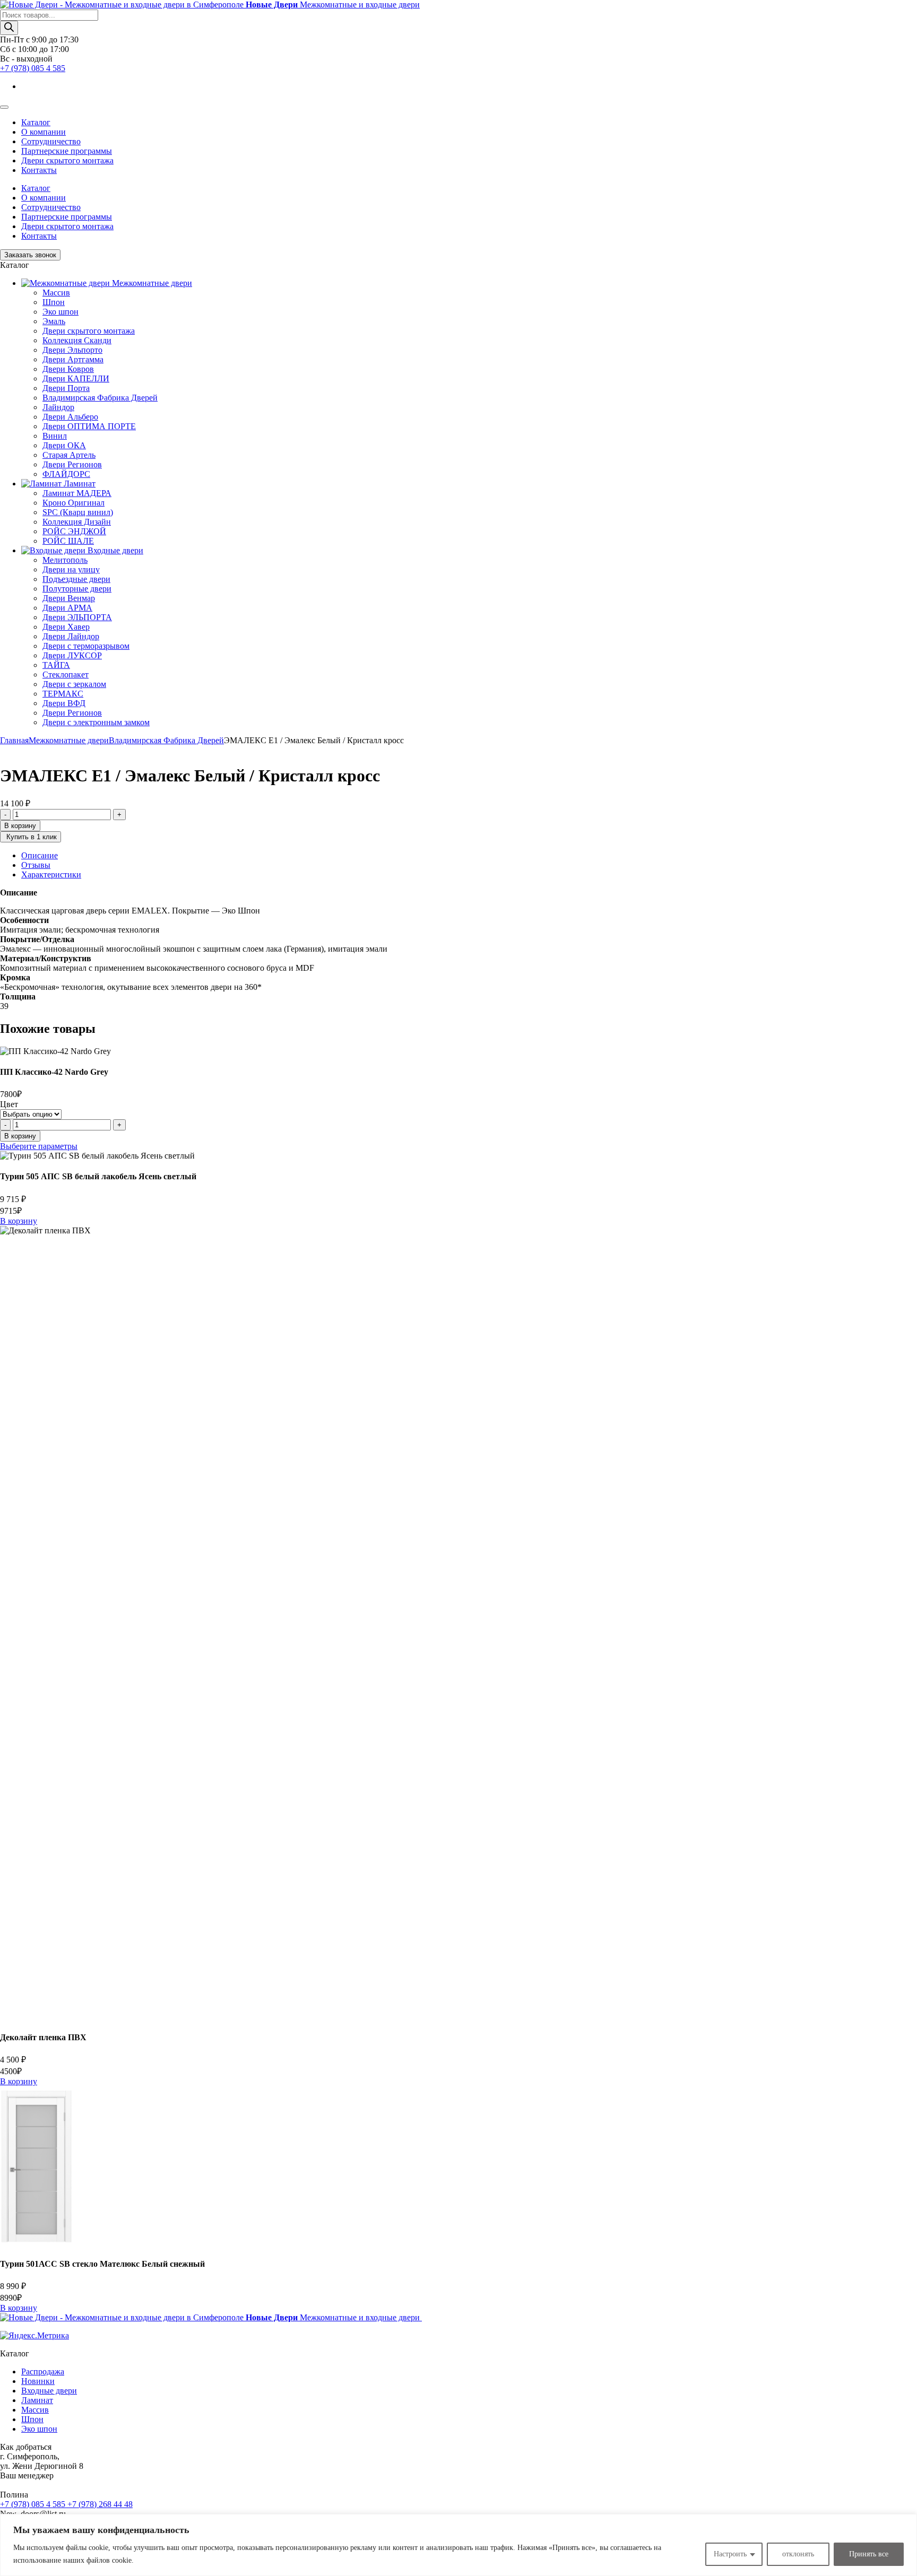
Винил (55, 436)
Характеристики (51, 874)
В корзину (20, 826)
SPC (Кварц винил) (78, 512)
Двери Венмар (69, 598)
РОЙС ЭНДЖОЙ (74, 531)
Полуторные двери (77, 589)
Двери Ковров (68, 369)
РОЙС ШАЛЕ (68, 541)
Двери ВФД (64, 703)
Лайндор (58, 407)
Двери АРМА (67, 608)
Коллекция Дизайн (77, 522)
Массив (56, 293)
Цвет (9, 1104)
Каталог (36, 122)
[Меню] (4, 107)
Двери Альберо (70, 417)
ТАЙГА (56, 665)
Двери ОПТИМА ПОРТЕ (89, 426)
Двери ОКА (64, 445)
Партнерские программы (67, 151)
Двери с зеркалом (74, 684)
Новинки (38, 2381)
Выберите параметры (39, 1146)
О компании (44, 132)
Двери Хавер (66, 627)
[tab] (469, 856)
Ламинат (37, 2400)
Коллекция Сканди (77, 340)
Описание (40, 855)
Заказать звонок (30, 255)
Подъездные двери (76, 579)
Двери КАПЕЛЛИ (76, 378)
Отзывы (36, 865)
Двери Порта (66, 388)
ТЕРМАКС (63, 694)
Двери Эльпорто (72, 350)
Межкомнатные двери (69, 740)
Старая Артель (69, 455)
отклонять (798, 2554)
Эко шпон (60, 312)
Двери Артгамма (73, 359)
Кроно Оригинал (73, 503)
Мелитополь (65, 560)
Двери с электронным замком (96, 722)
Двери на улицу (71, 569)
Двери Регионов (72, 464)
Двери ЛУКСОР (72, 655)
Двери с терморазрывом (86, 646)
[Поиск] (9, 28)
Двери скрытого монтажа (67, 160)
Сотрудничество (51, 141)
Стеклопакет (66, 675)
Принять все (869, 2554)
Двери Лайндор (71, 636)
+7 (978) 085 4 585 (33, 68)
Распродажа (43, 2372)
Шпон (54, 302)
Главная (14, 740)
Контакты (39, 170)
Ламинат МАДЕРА (77, 493)
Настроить (730, 2554)
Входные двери (49, 2391)
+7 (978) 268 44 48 (100, 2504)
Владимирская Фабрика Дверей (100, 398)
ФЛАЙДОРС (66, 474)
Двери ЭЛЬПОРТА (77, 617)
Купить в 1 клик (31, 837)
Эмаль (54, 321)
